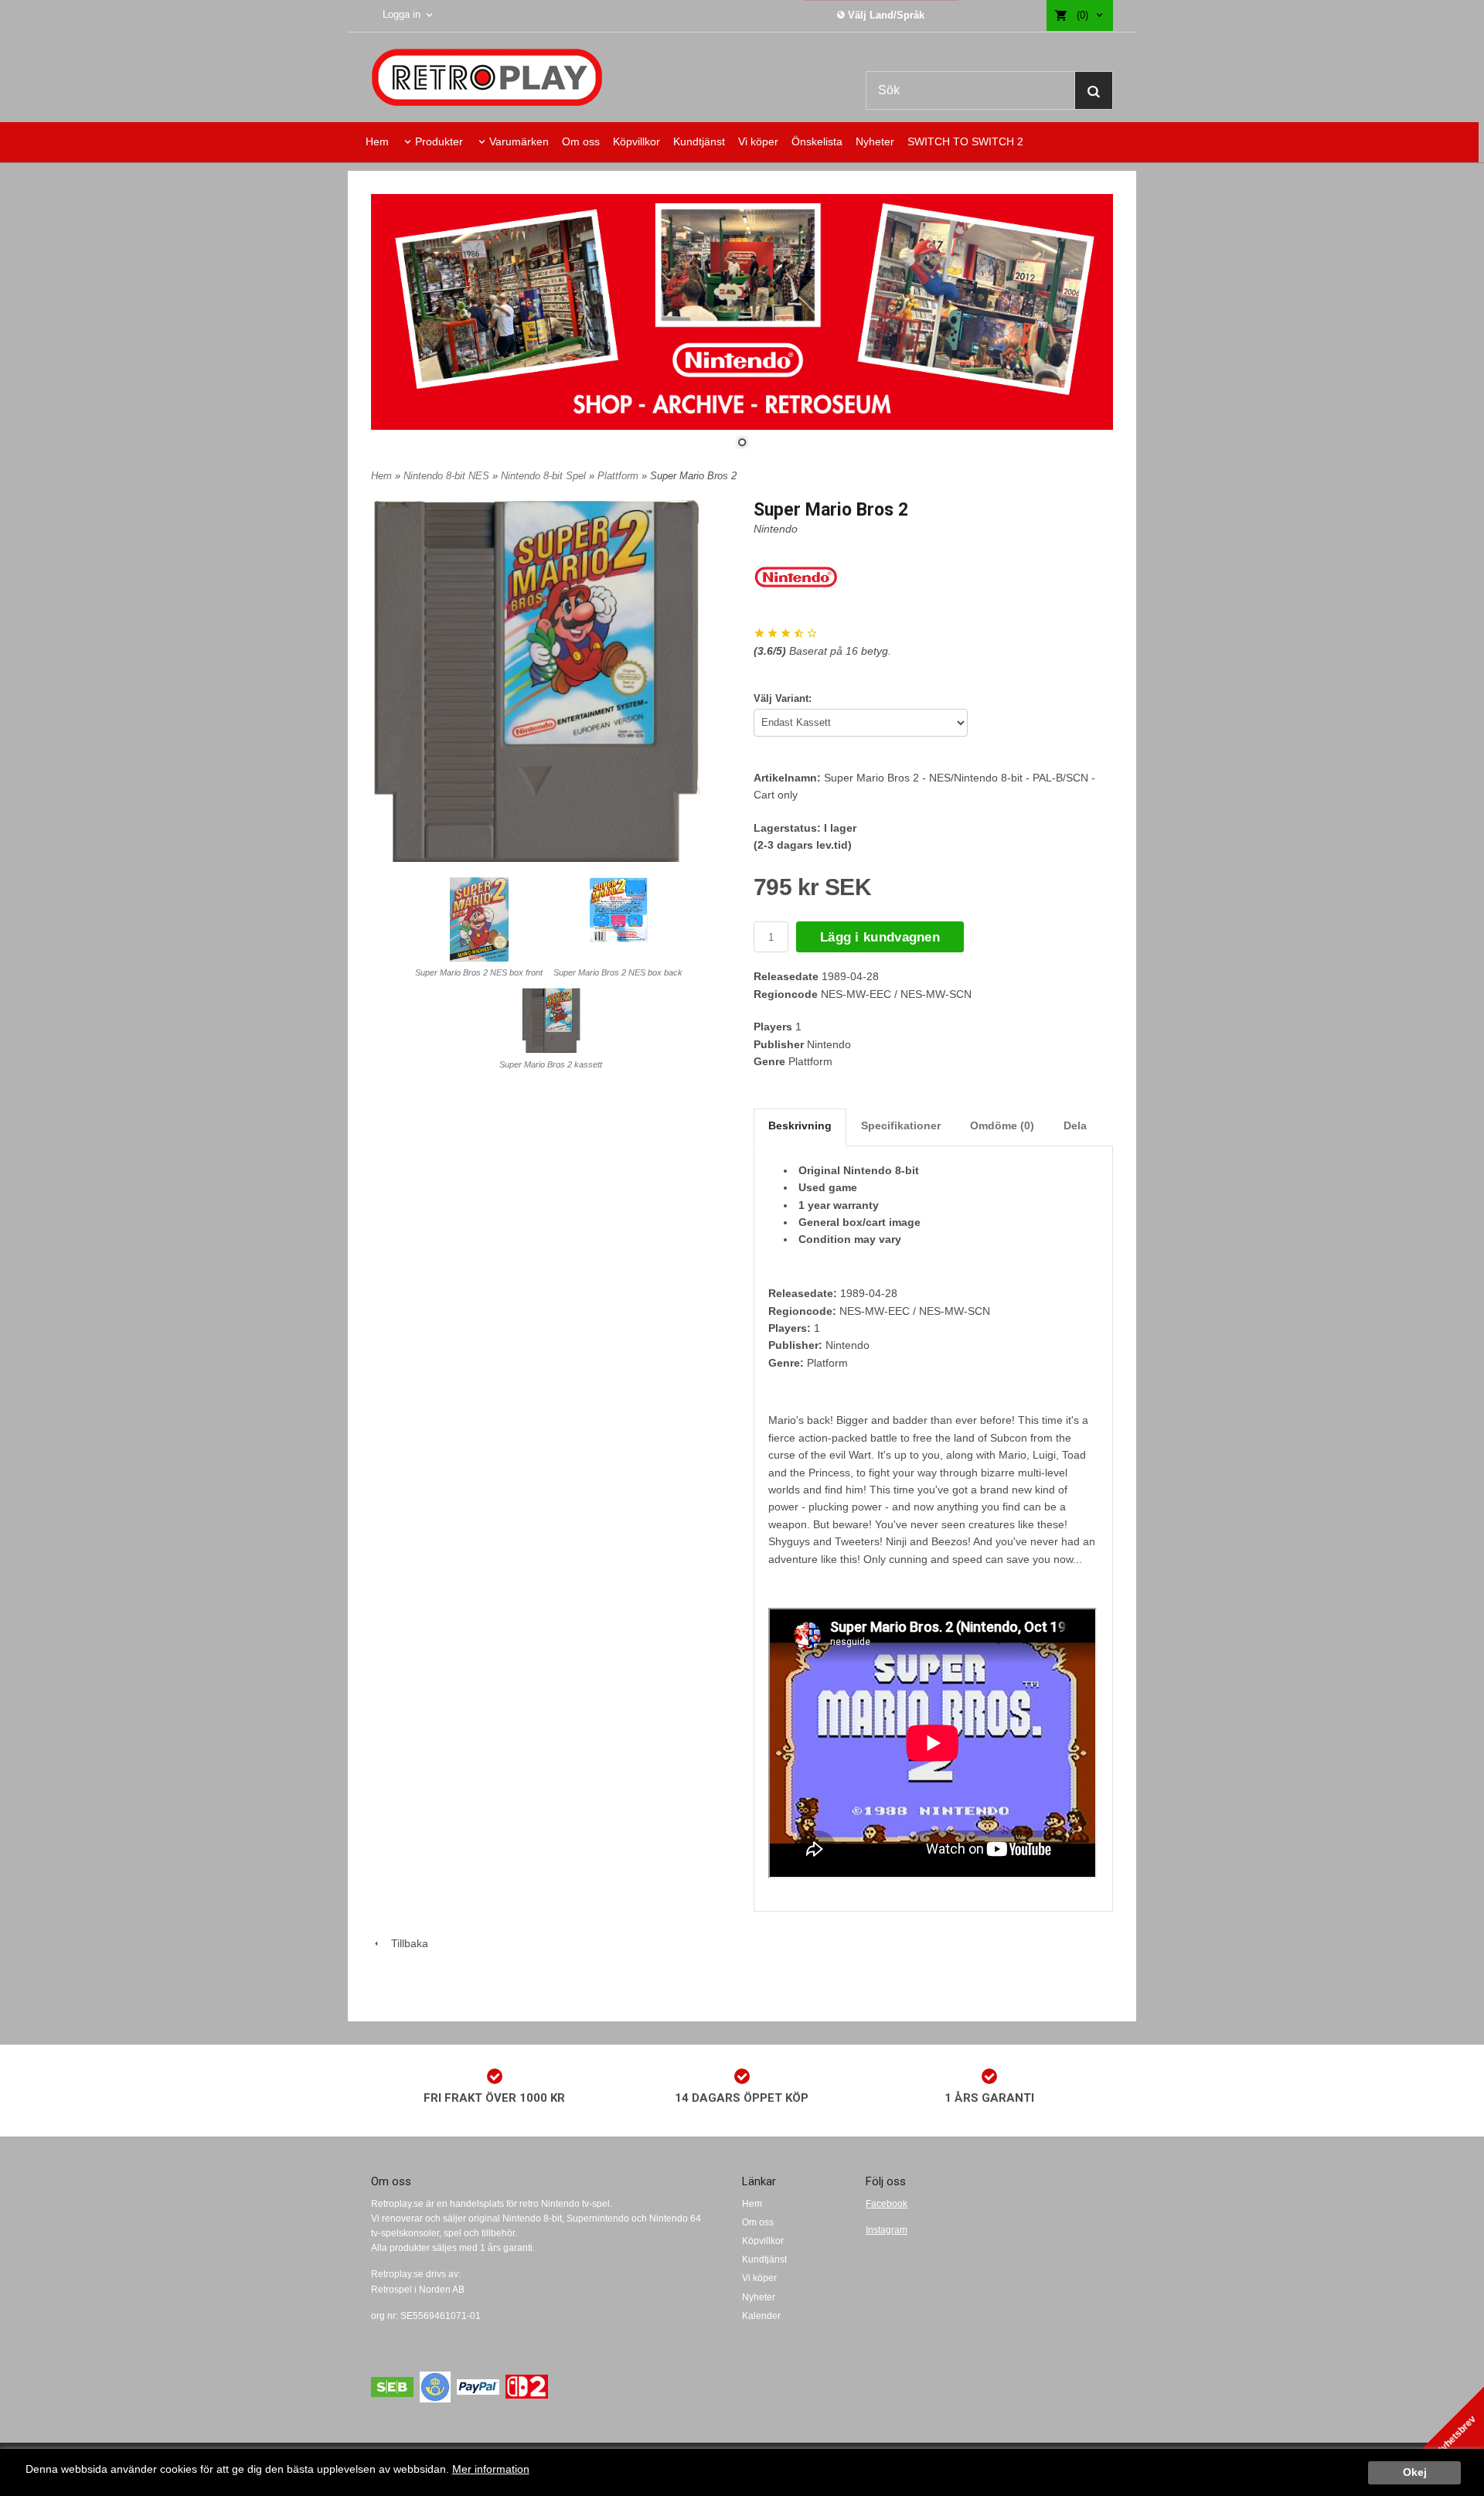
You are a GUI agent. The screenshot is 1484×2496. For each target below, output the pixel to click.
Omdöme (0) (1002, 1125)
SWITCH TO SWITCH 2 (965, 141)
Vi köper (758, 141)
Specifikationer (901, 1125)
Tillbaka (405, 1943)
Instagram (887, 2230)
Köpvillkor (636, 141)
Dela (1075, 1125)
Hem (377, 141)
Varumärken (519, 141)
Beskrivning (800, 1125)
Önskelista (817, 141)
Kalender (761, 2316)
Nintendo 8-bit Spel (545, 476)
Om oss (581, 141)
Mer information (491, 2469)
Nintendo (776, 529)
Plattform (619, 476)
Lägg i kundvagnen (880, 937)
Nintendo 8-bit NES (448, 476)
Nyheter (875, 141)
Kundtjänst (699, 141)
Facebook (887, 2204)
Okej (1415, 2472)
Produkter (439, 141)
